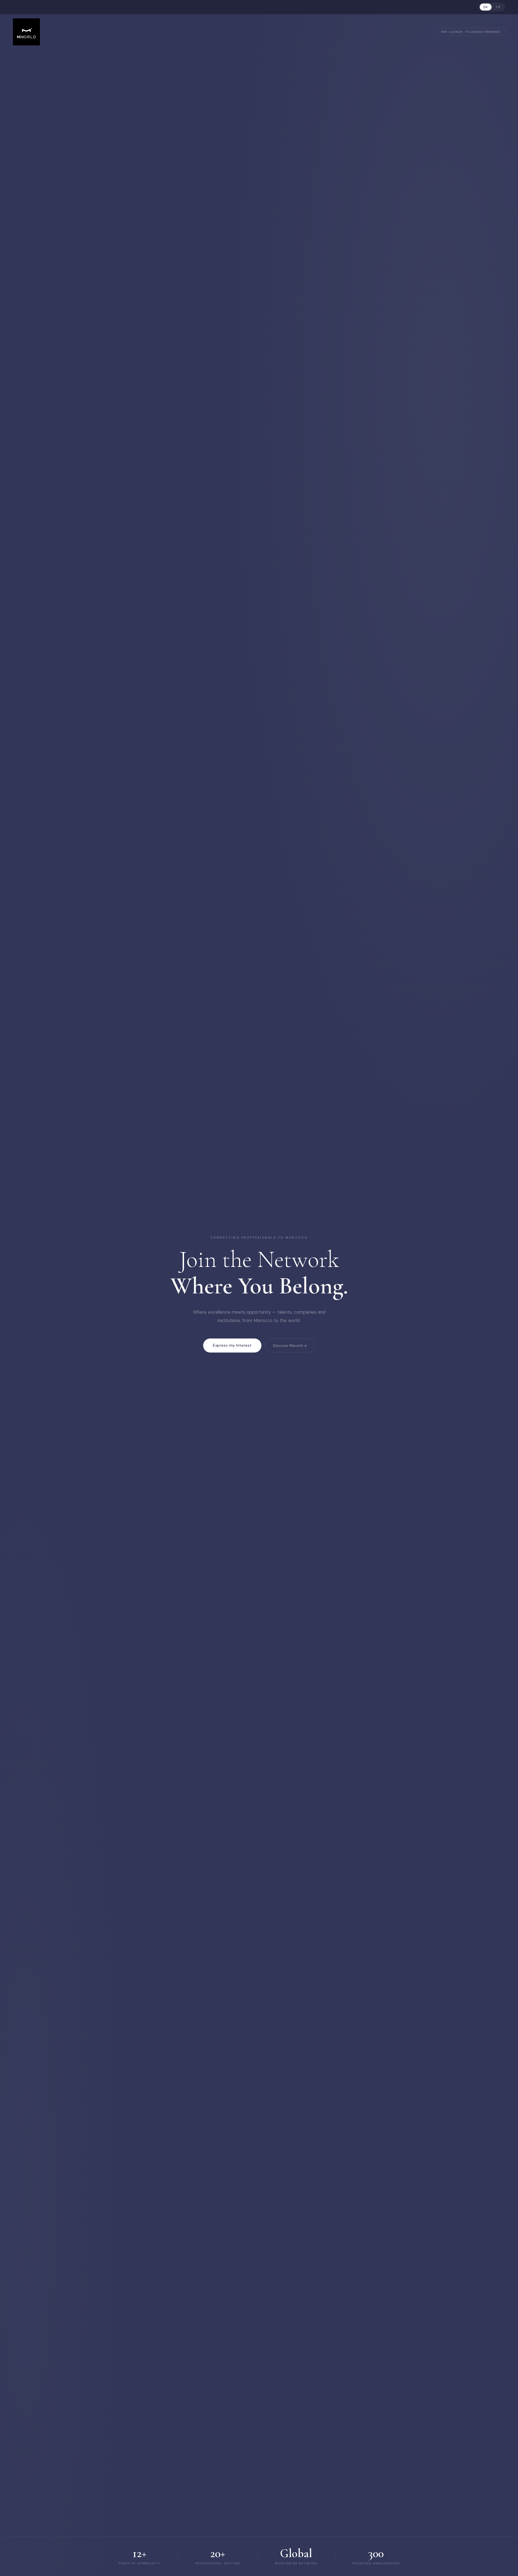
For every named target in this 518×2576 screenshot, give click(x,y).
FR (498, 7)
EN (486, 7)
